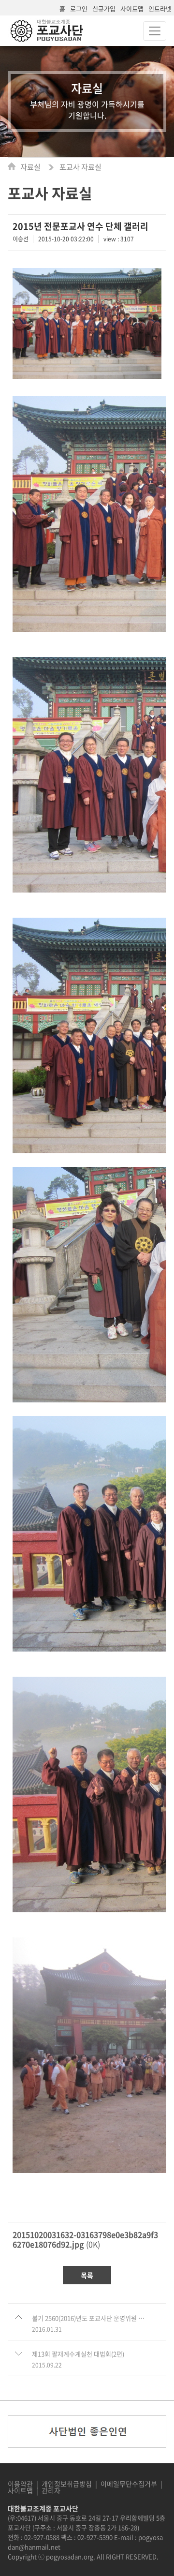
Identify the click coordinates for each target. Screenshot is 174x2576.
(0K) (85, 2239)
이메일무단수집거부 (129, 2484)
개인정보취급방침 (67, 2484)
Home (14, 166)
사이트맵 (132, 8)
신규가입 (104, 8)
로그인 (79, 8)
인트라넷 (160, 8)
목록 (87, 2275)
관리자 (51, 2490)
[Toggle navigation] (155, 31)
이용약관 (20, 2484)
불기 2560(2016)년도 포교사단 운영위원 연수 (88, 2318)
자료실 (31, 167)
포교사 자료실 (80, 167)
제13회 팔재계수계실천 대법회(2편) (78, 2354)
